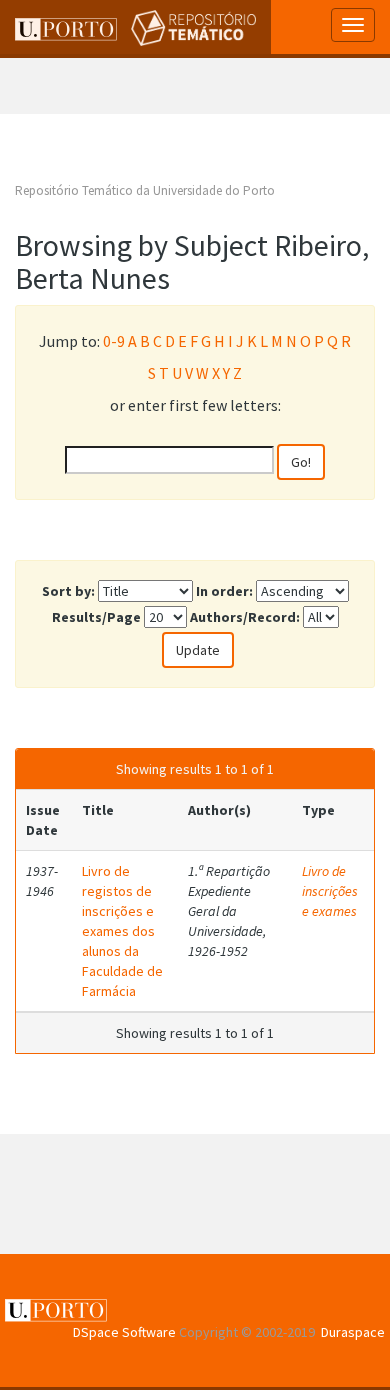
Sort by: (68, 591)
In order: (224, 591)
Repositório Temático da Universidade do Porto (145, 190)
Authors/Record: (245, 617)
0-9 (114, 341)
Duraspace (353, 1332)
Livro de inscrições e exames (330, 891)
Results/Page (96, 617)
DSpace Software (124, 1332)
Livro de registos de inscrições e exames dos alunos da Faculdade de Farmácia (122, 931)
